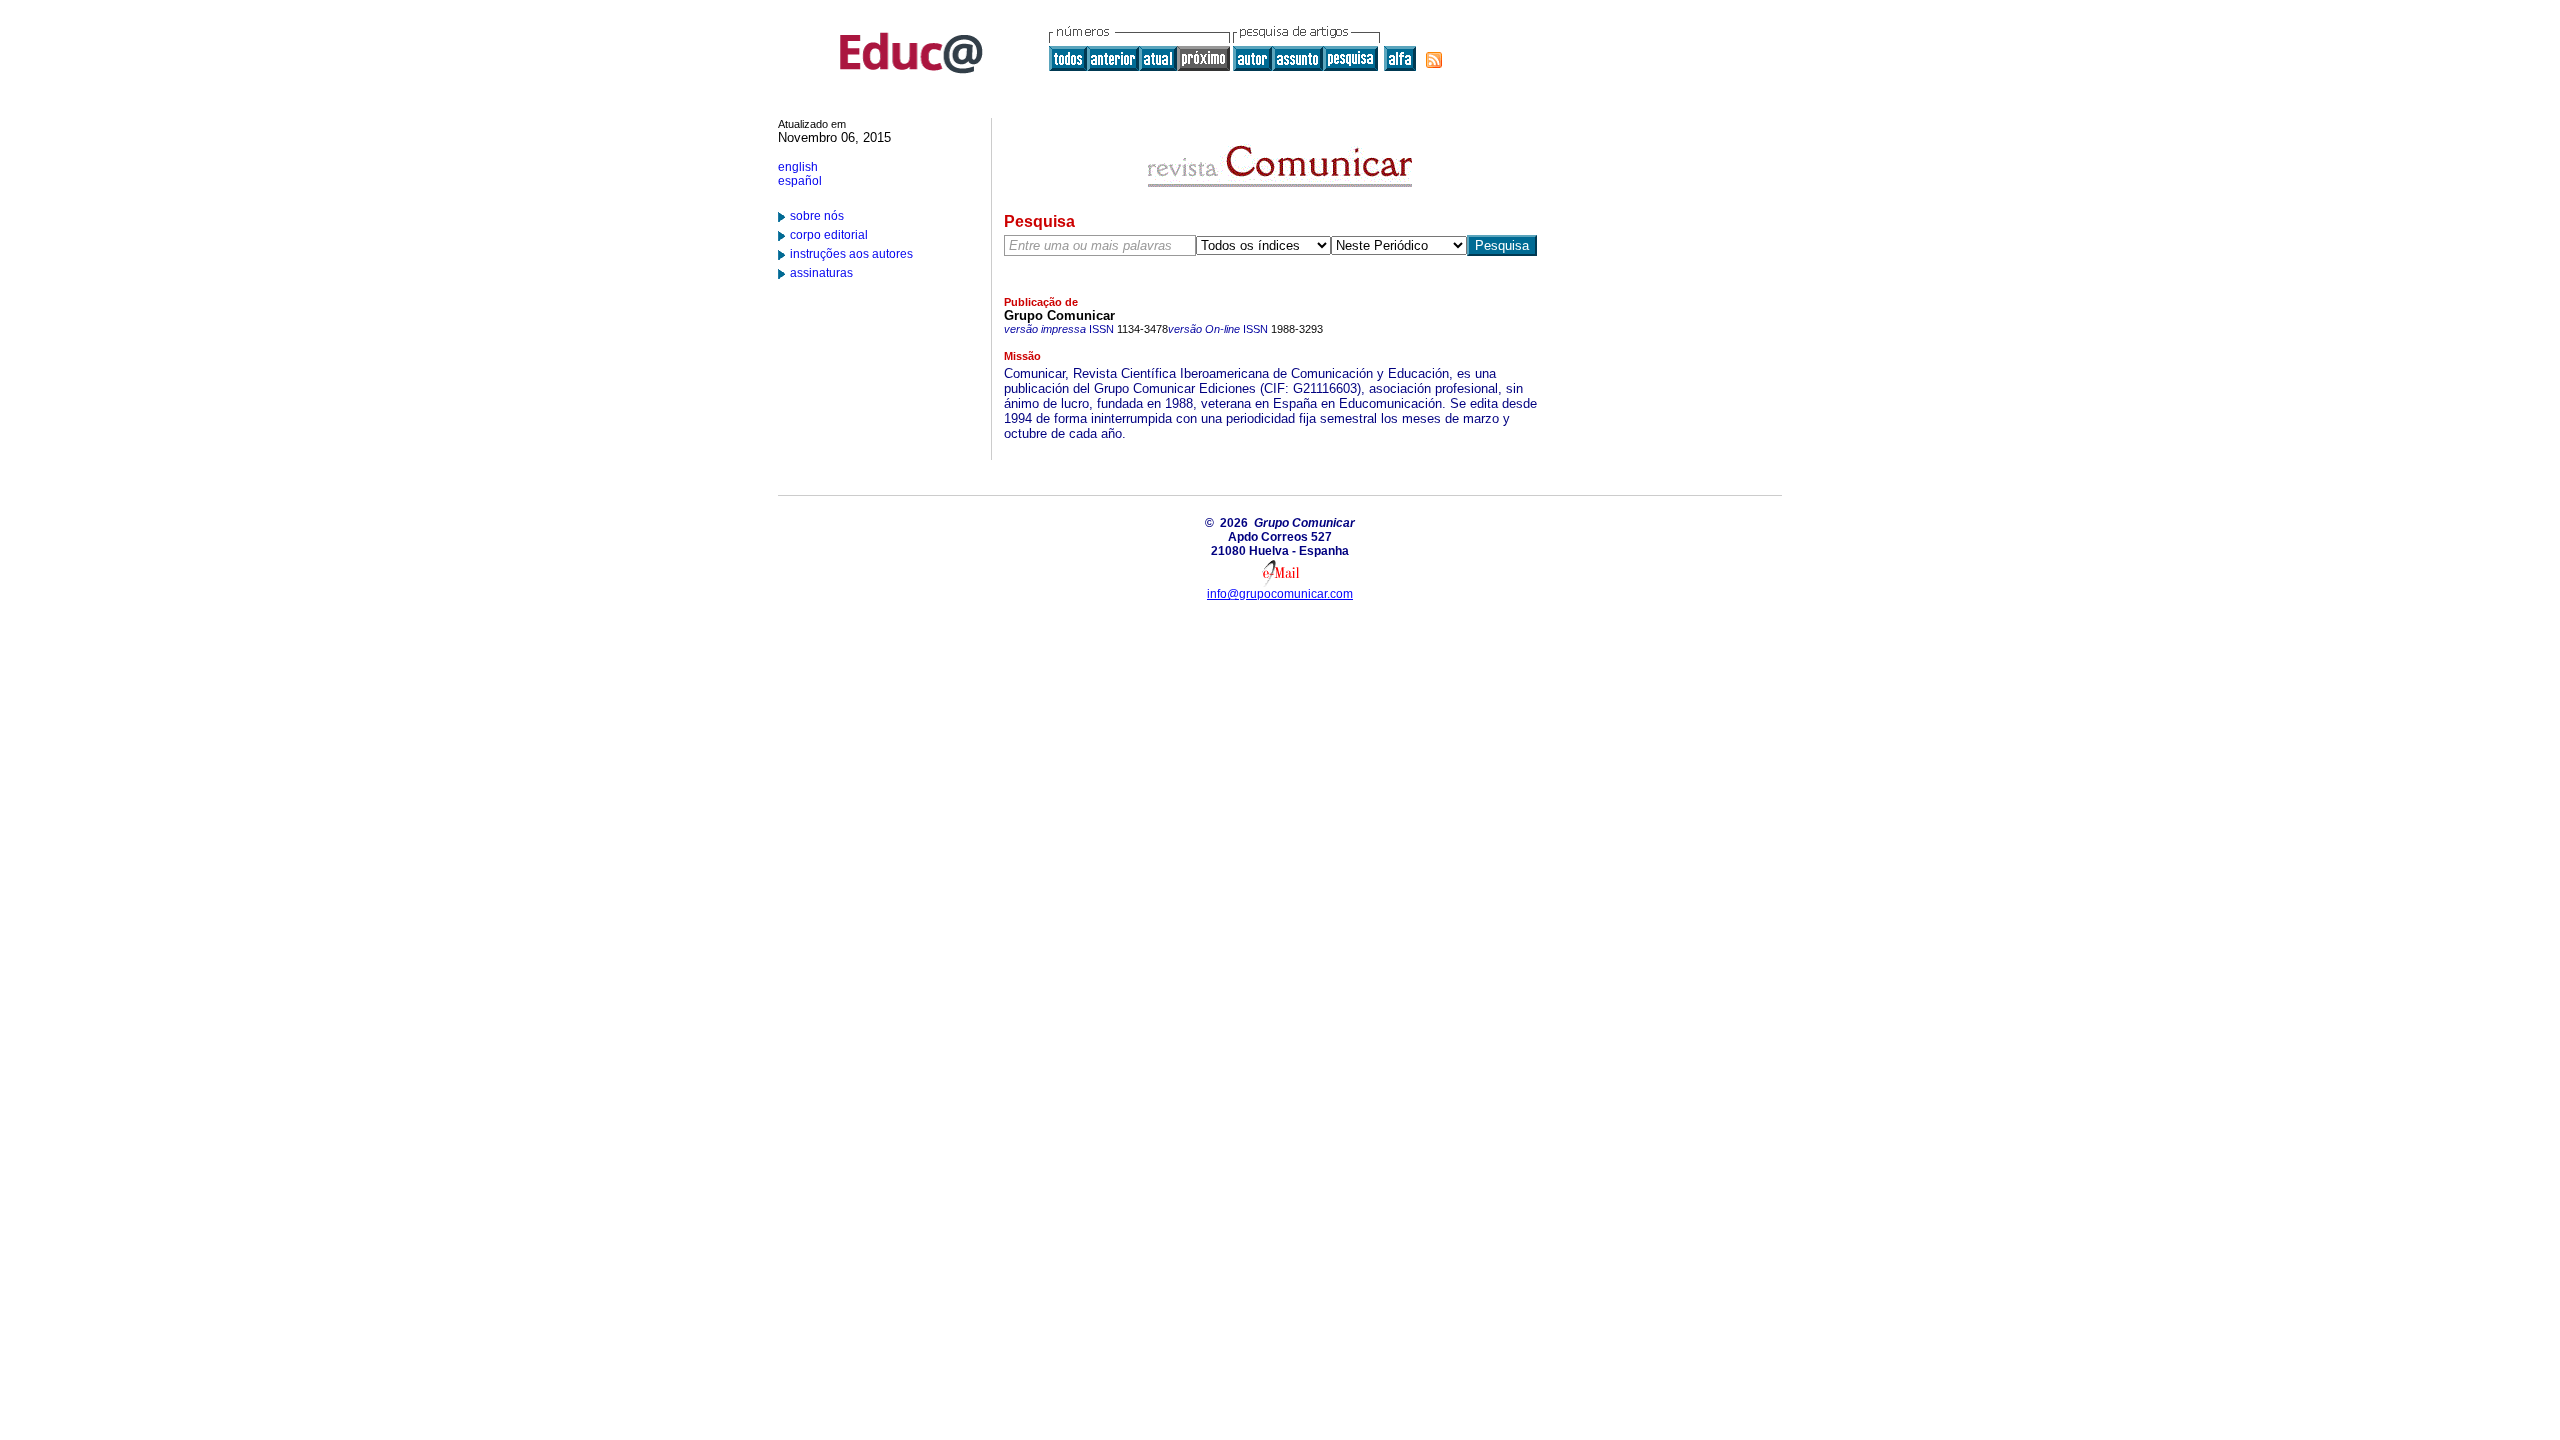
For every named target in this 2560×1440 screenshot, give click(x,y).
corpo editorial (829, 235)
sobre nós (817, 216)
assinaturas (821, 273)
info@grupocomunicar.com (1280, 594)
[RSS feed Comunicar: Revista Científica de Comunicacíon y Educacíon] (1434, 60)
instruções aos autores (851, 254)
